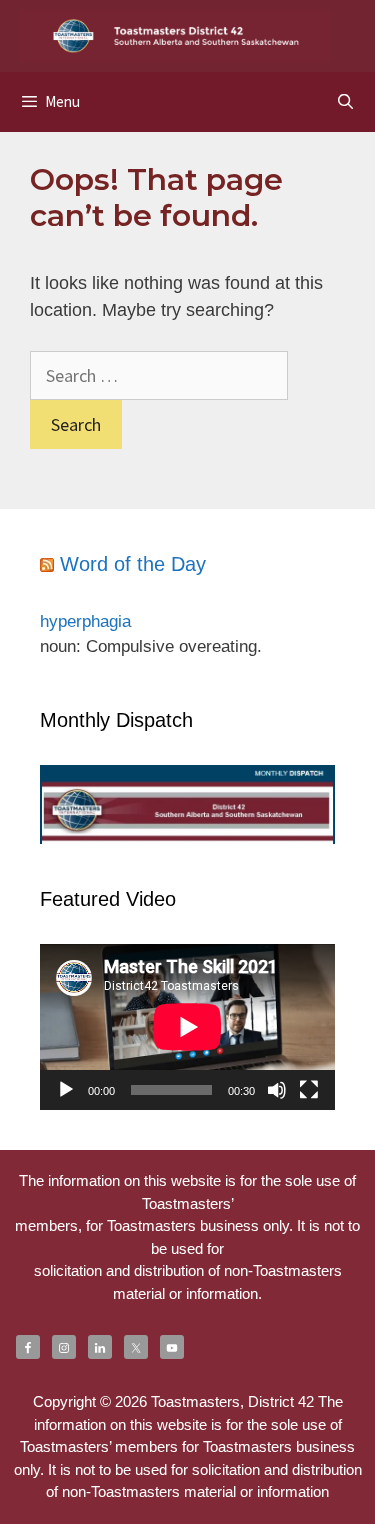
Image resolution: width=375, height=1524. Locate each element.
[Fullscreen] (309, 1090)
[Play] (66, 1090)
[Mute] (277, 1090)
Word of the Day (133, 564)
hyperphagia (85, 621)
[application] (187, 1027)
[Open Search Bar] (345, 101)
